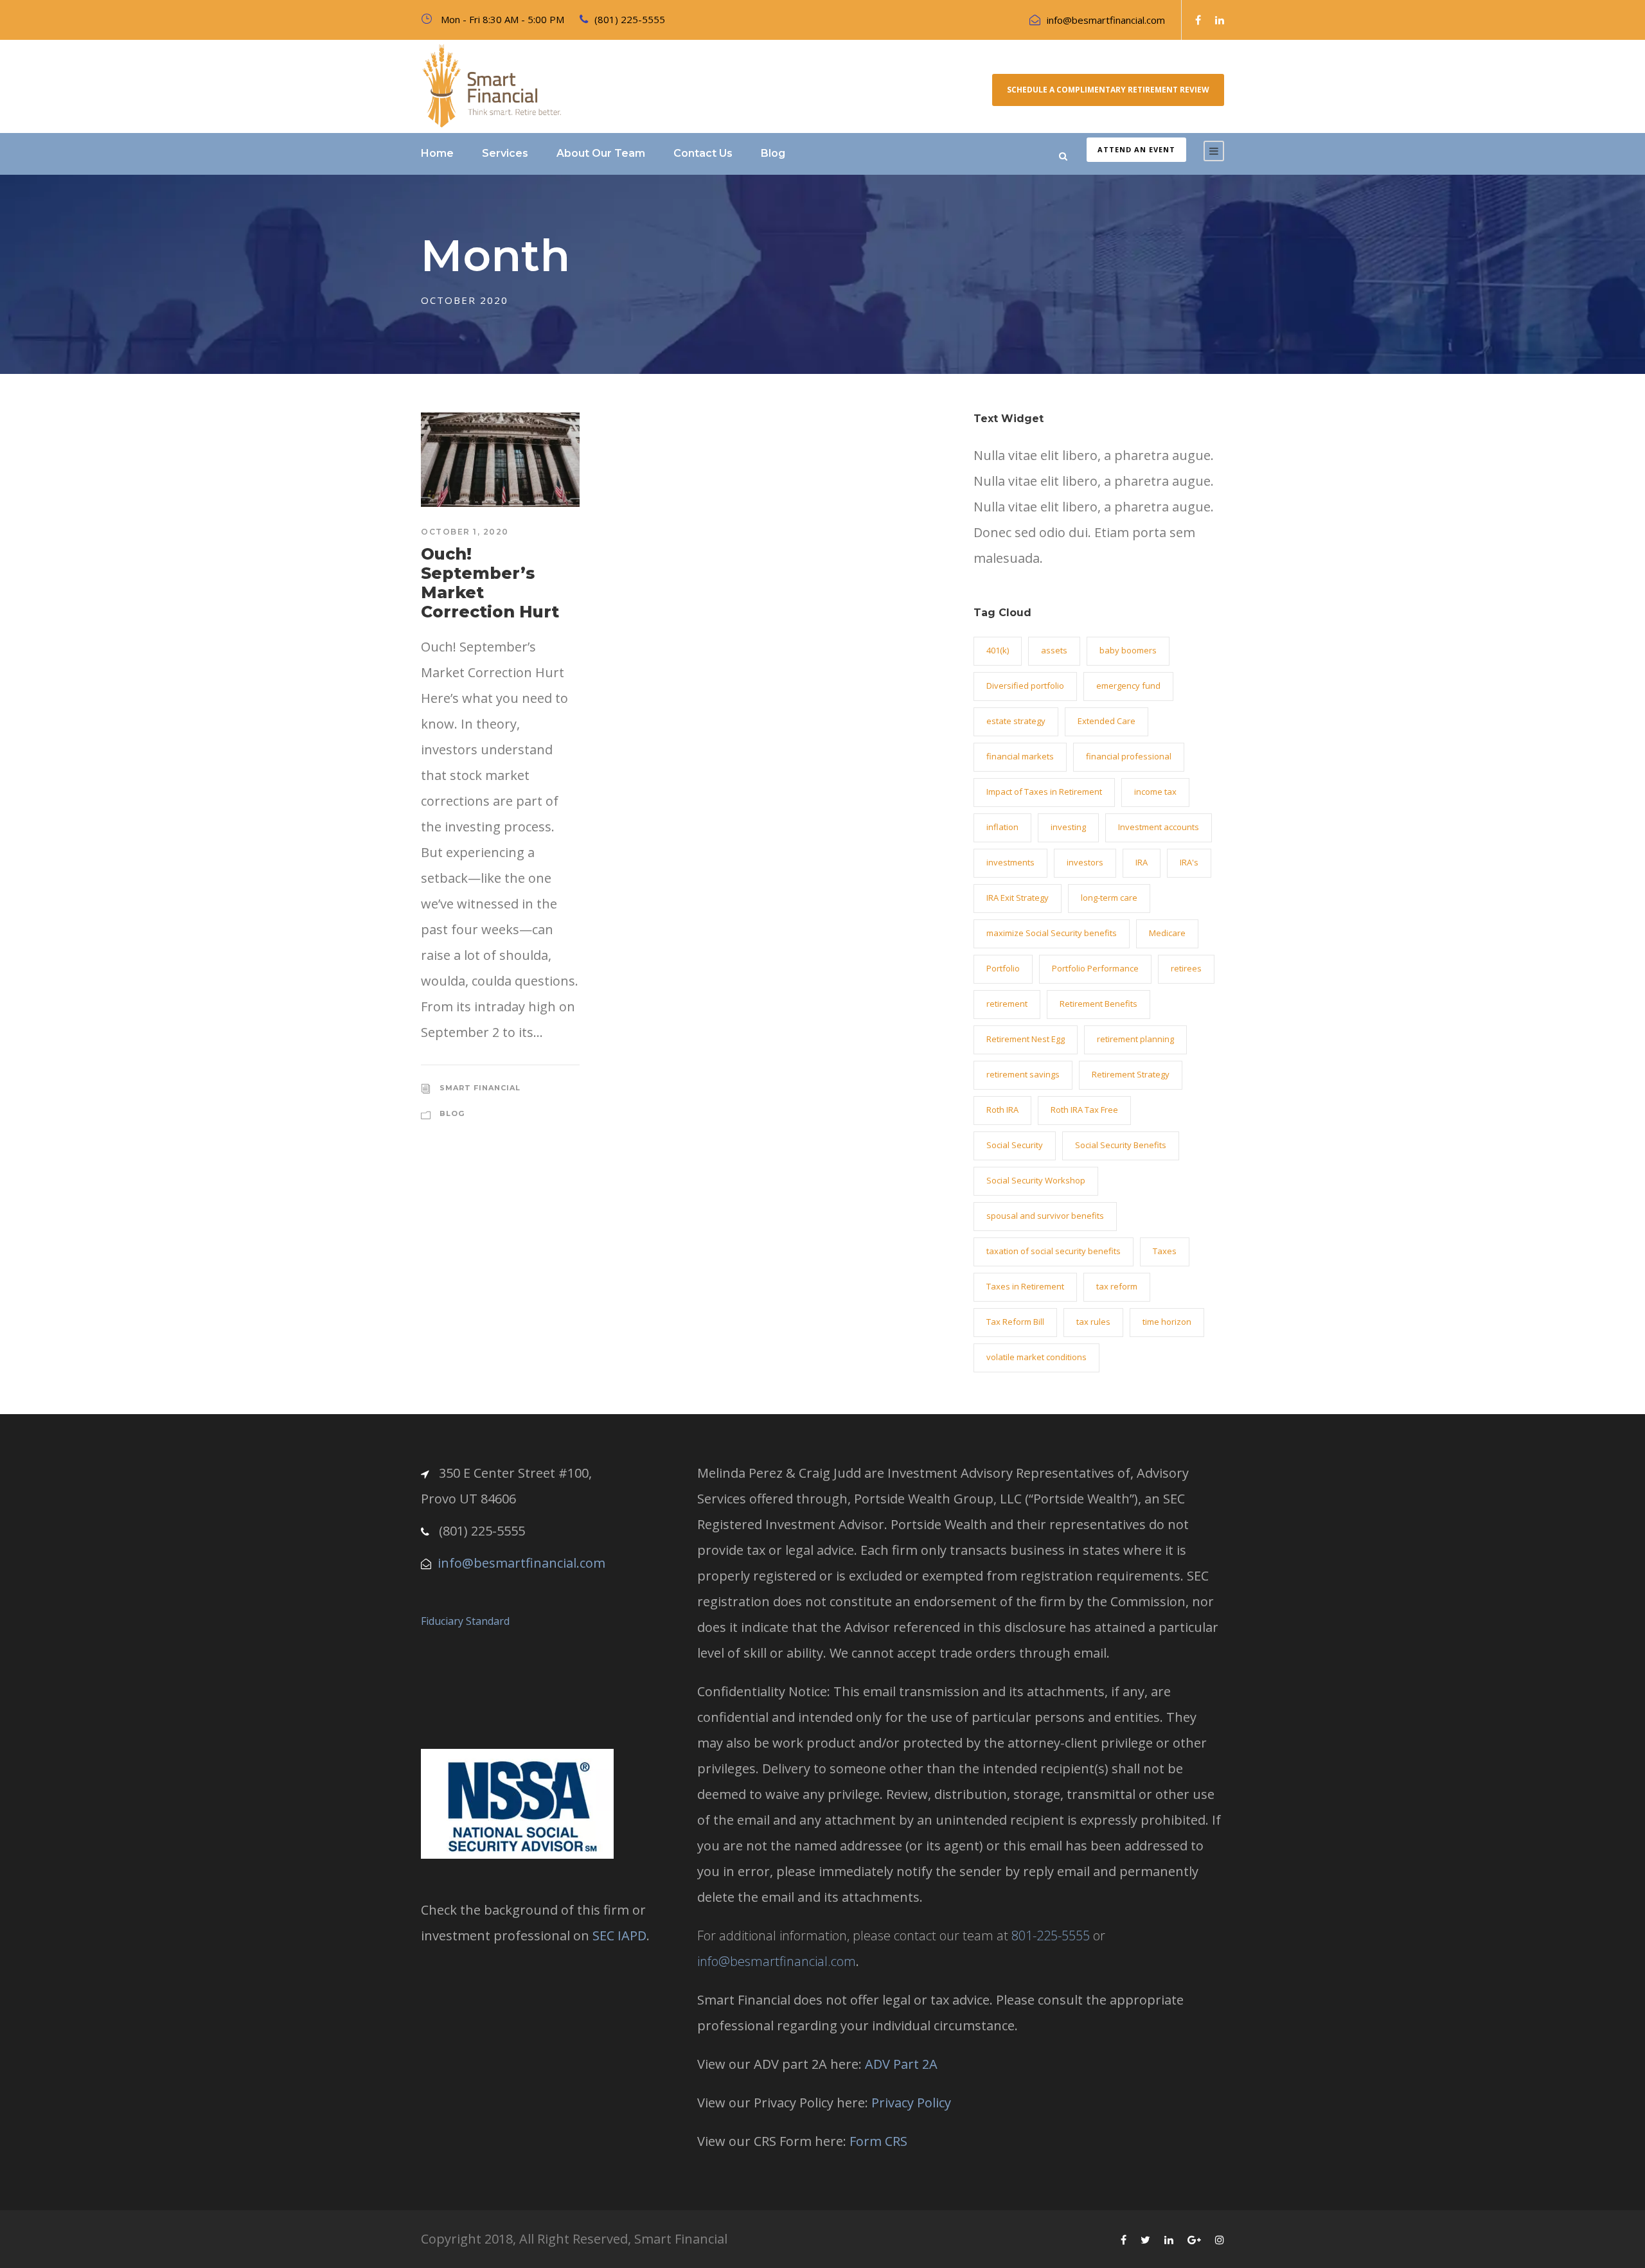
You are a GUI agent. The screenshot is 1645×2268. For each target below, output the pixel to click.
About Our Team (601, 153)
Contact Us (703, 153)
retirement (1007, 1004)
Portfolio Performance (1095, 968)
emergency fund (1128, 686)
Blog (773, 153)
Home (437, 153)
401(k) (998, 650)
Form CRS (878, 2141)
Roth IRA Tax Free (1084, 1110)
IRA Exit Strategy (1018, 898)
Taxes (1165, 1251)
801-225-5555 (1051, 1936)
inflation (1002, 827)
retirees (1186, 968)
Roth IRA (1002, 1110)
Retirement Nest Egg (1026, 1039)
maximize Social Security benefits (1052, 933)
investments (1010, 862)
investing (1068, 827)
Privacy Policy (911, 2103)
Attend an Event (1136, 149)
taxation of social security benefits (1054, 1251)
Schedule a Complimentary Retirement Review (1108, 90)
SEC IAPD (619, 1936)
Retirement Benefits (1098, 1004)
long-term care (1109, 898)
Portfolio (1003, 968)
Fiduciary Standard (465, 1621)
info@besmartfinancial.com (1106, 20)
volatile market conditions (1036, 1357)
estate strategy (1016, 721)
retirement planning (1135, 1039)
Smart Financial (480, 1088)
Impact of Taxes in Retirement (1044, 792)
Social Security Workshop (1036, 1180)
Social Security (1015, 1145)
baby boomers (1128, 650)
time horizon (1167, 1322)
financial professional (1129, 756)
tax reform (1117, 1286)
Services (505, 153)
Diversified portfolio (1025, 686)
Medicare (1167, 933)
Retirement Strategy (1131, 1074)
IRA (1142, 862)
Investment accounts (1159, 827)
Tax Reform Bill (1015, 1322)
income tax (1155, 792)
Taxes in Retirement (1025, 1286)
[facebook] (1198, 20)
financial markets (1020, 756)
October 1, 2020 (465, 532)
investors (1085, 862)
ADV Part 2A (901, 2064)
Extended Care (1107, 721)
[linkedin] (1220, 20)
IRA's (1189, 862)
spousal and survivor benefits (1045, 1216)
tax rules (1093, 1322)
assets (1054, 650)
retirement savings (1023, 1074)
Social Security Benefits (1121, 1145)
